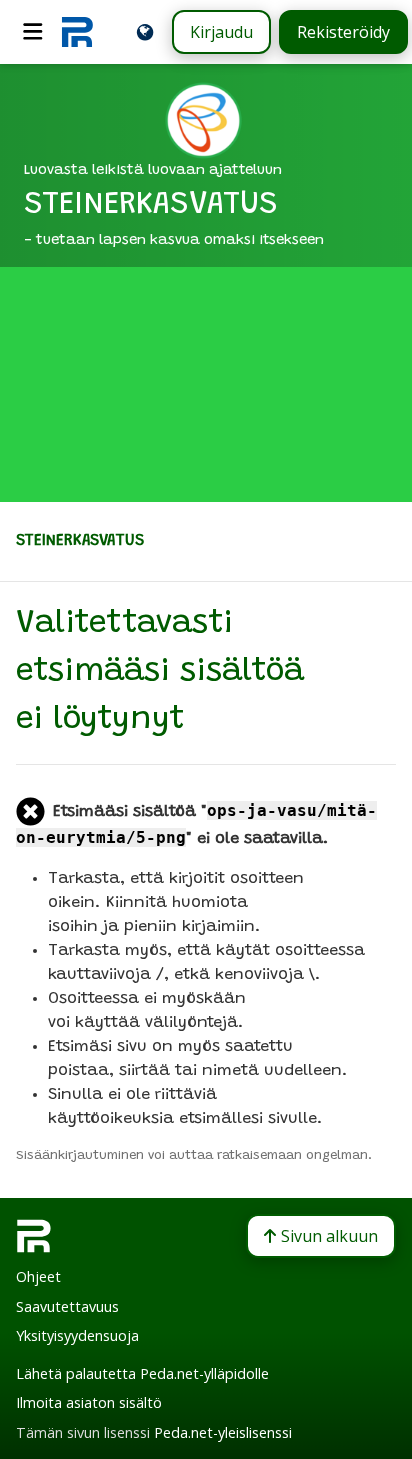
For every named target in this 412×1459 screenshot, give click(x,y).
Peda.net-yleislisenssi (223, 1432)
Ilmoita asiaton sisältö (89, 1402)
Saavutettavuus (67, 1306)
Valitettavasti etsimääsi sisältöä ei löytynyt (160, 672)
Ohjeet (38, 1276)
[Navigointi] (33, 32)
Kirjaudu (221, 32)
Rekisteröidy (343, 32)
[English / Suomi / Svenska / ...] (145, 32)
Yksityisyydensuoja (77, 1335)
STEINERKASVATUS (80, 541)
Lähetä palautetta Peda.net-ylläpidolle (142, 1373)
